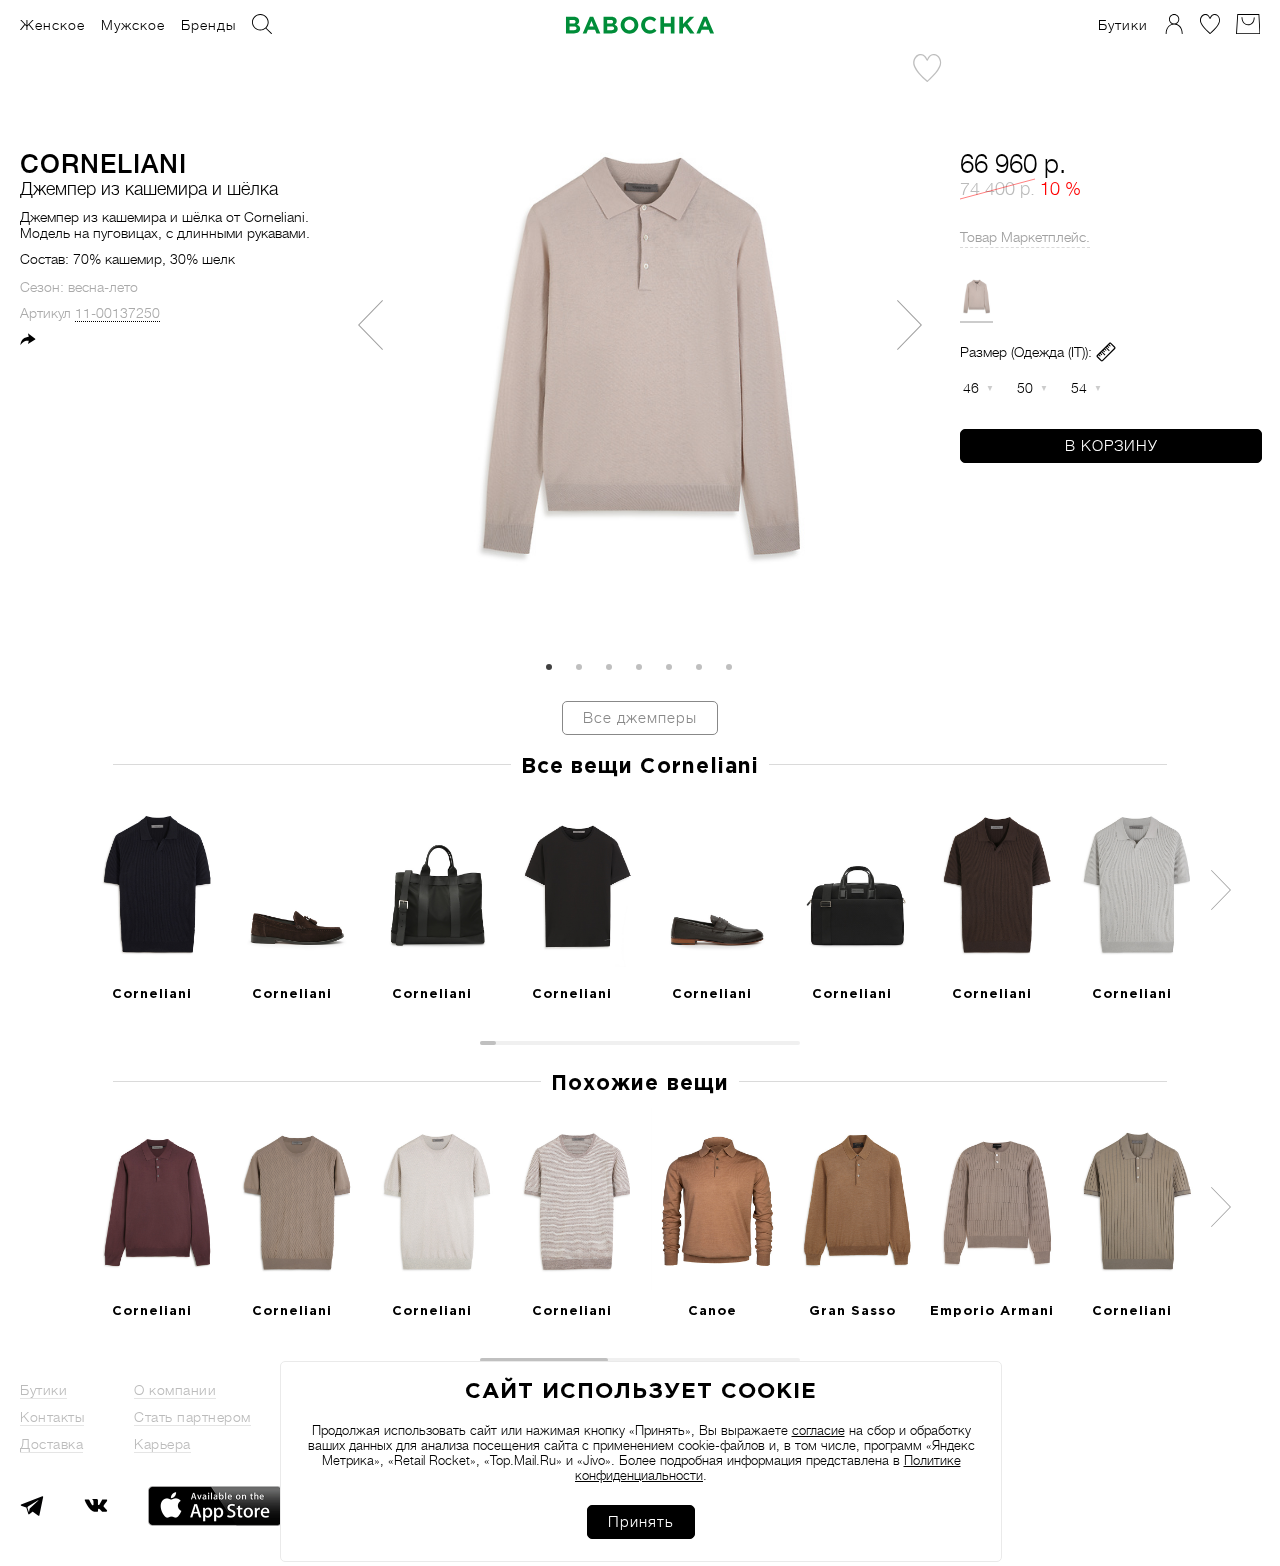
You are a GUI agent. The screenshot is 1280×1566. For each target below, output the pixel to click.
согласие (818, 1430)
